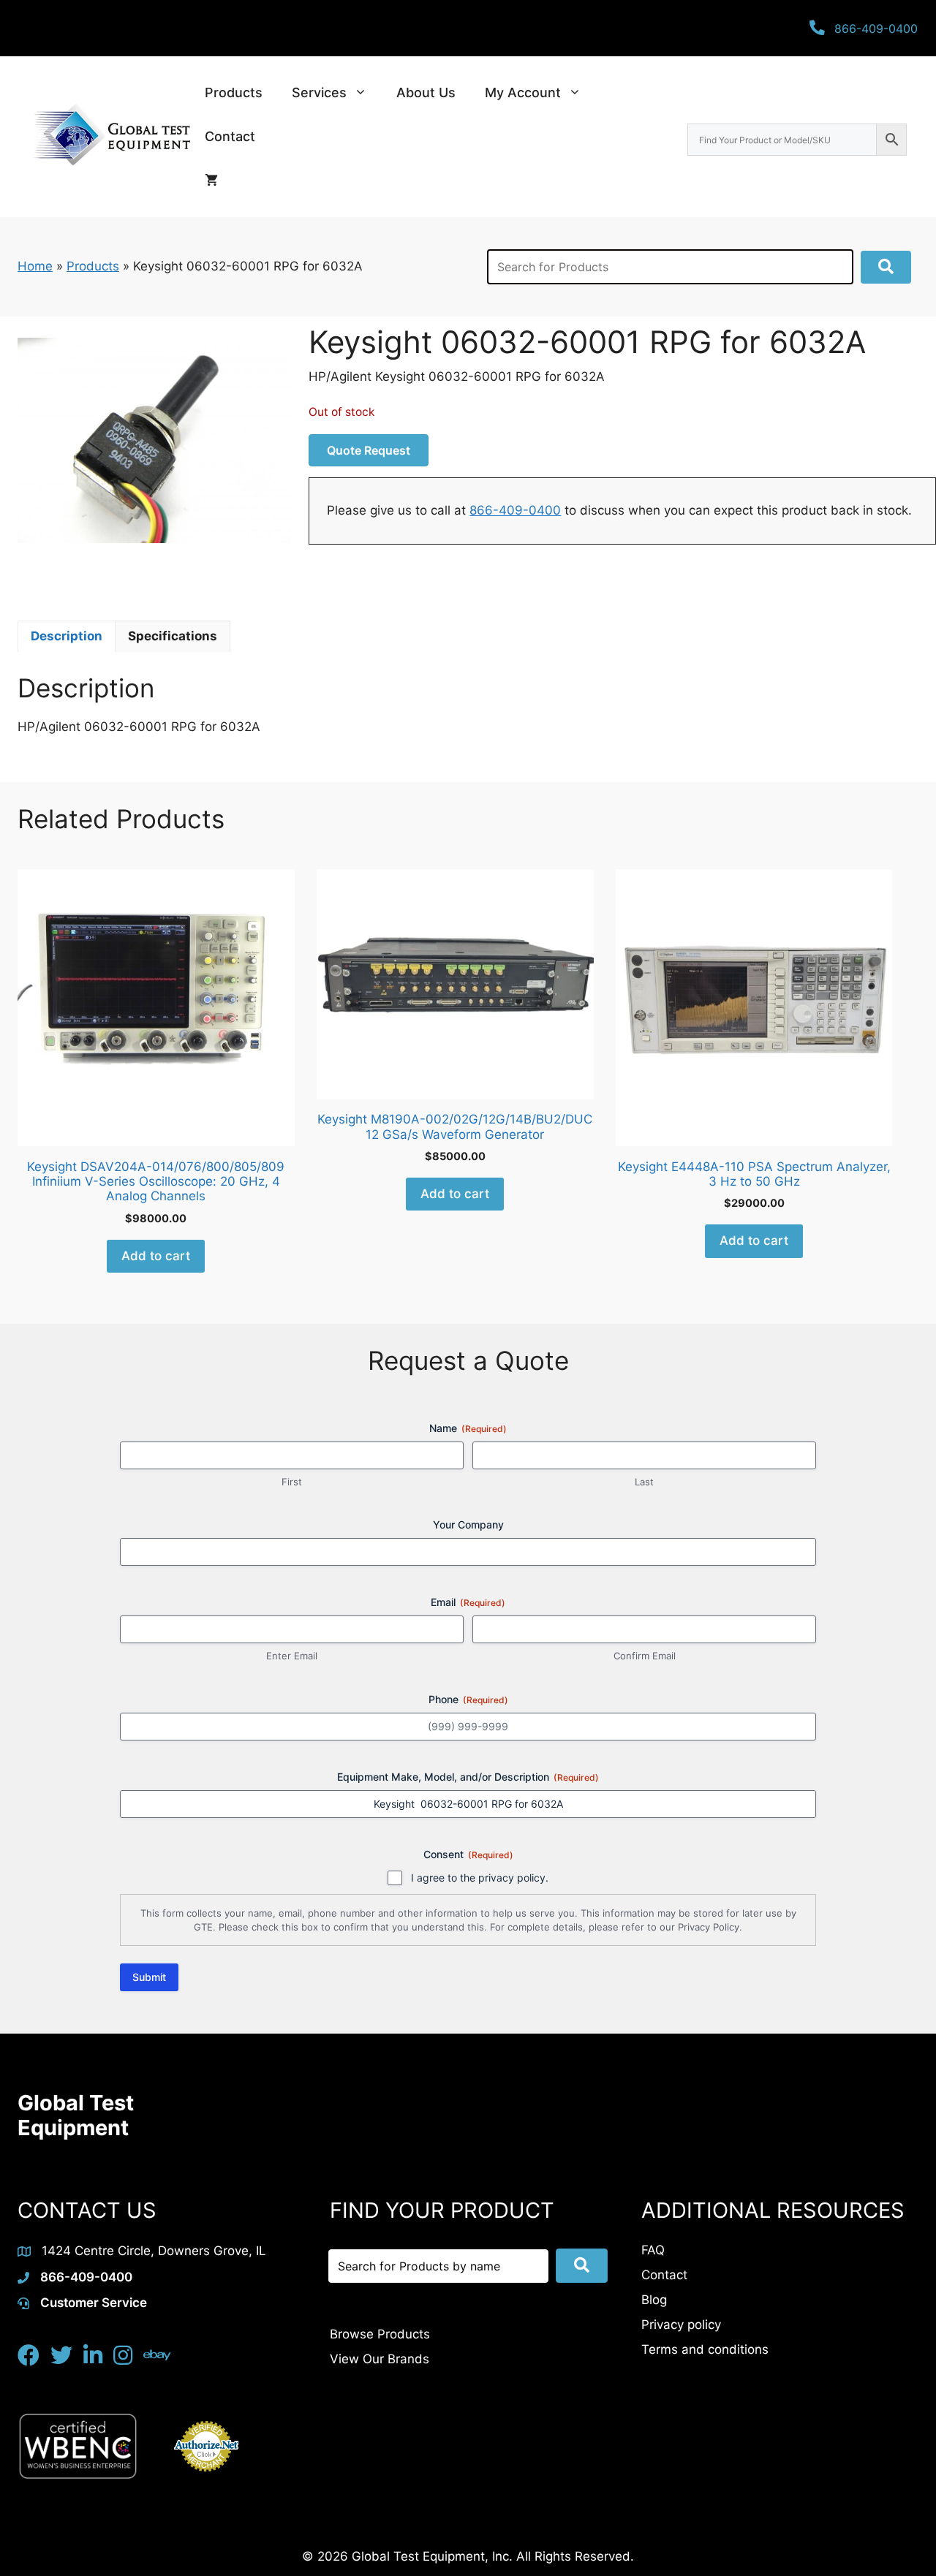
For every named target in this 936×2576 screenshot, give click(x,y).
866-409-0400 (515, 510)
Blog (654, 2300)
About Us (426, 92)
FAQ (653, 2250)
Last (644, 1482)
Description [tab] (67, 636)
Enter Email (292, 1656)
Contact (230, 136)
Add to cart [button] (156, 1256)
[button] (886, 267)
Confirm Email (645, 1656)
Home (35, 266)
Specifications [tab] (173, 636)
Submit (149, 1977)
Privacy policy (681, 2325)
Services (319, 92)
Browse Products (380, 2334)
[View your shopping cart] (211, 181)
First (292, 1482)
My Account (523, 92)
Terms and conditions (705, 2349)
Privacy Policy (709, 1927)
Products (234, 92)
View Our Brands (380, 2359)
